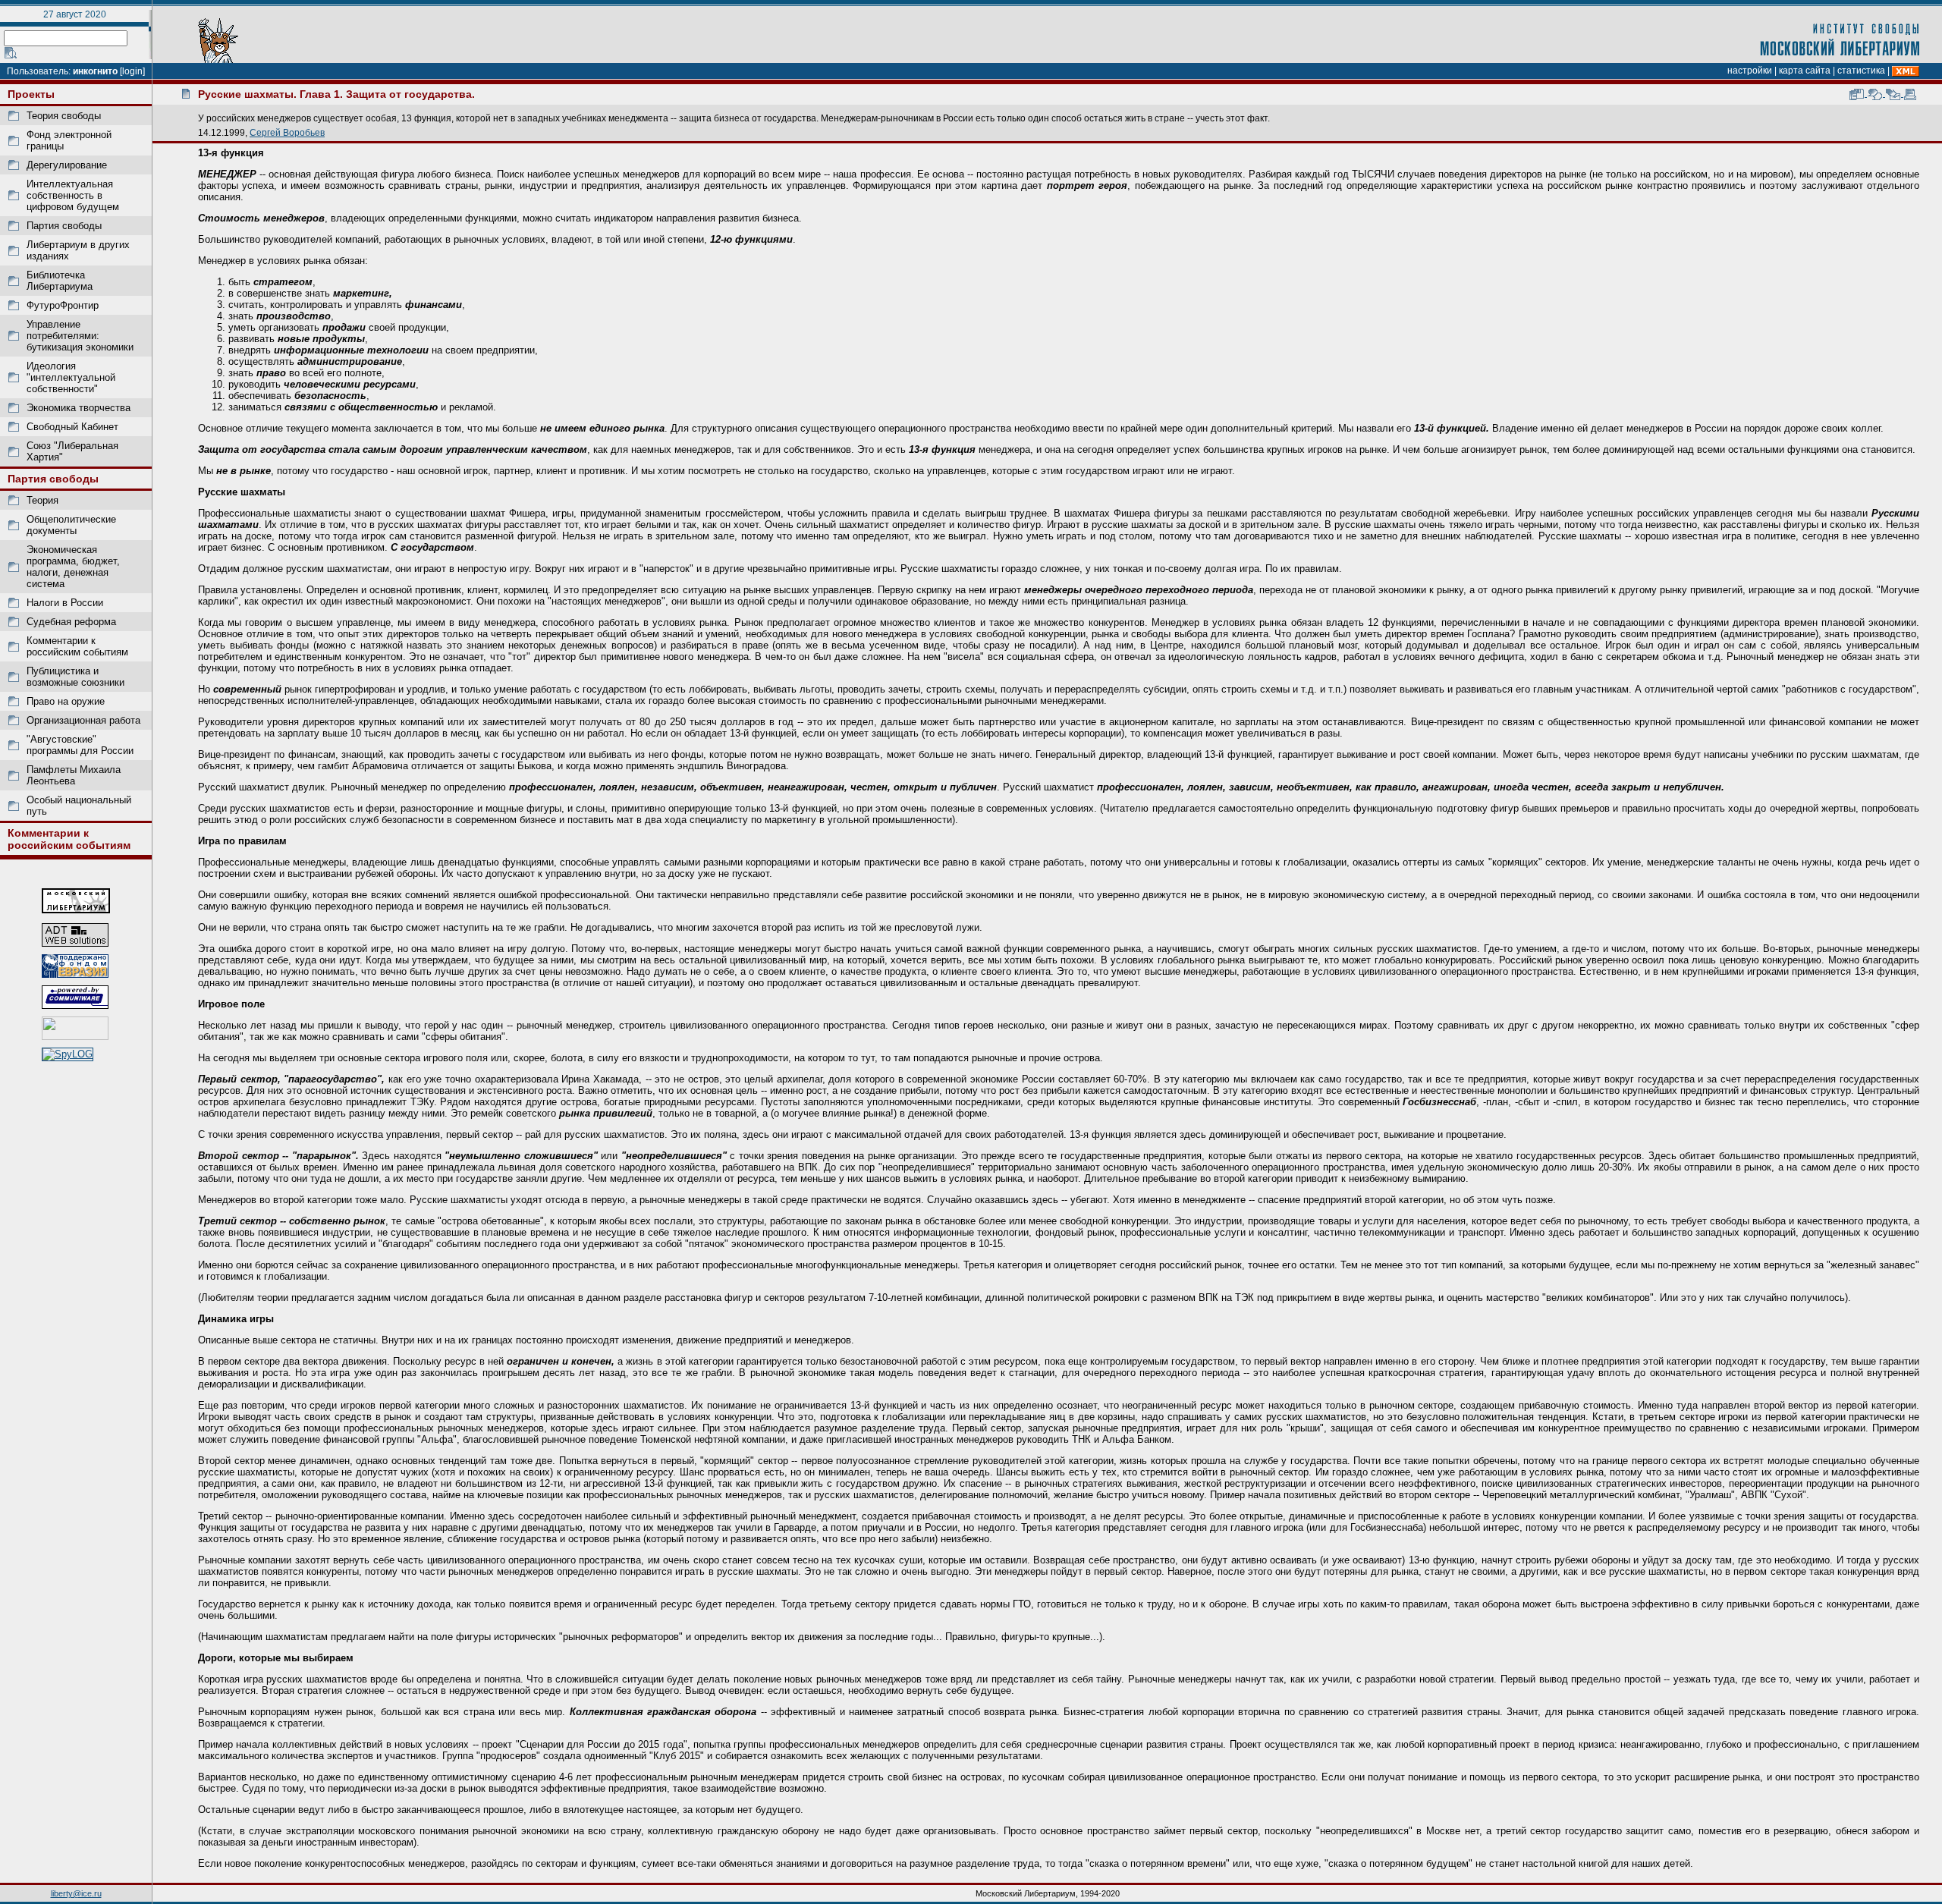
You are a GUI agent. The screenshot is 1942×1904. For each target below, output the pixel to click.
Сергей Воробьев (287, 132)
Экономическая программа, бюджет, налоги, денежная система (73, 567)
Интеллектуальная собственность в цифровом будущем (73, 195)
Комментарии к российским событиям (77, 646)
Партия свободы (64, 226)
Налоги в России (65, 603)
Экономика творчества (79, 408)
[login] (132, 71)
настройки (1750, 71)
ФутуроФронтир (63, 305)
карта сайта (1805, 71)
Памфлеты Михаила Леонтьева (74, 775)
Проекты (31, 94)
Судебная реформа (71, 622)
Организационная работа (83, 720)
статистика (1861, 71)
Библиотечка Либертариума (60, 281)
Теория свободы (64, 116)
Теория (42, 500)
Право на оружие (66, 701)
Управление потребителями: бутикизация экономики (80, 336)
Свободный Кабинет (72, 427)
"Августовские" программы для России (80, 745)
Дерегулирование (67, 165)
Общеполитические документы (71, 525)
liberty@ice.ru (76, 1893)
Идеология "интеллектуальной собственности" (71, 377)
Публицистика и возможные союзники (75, 677)
